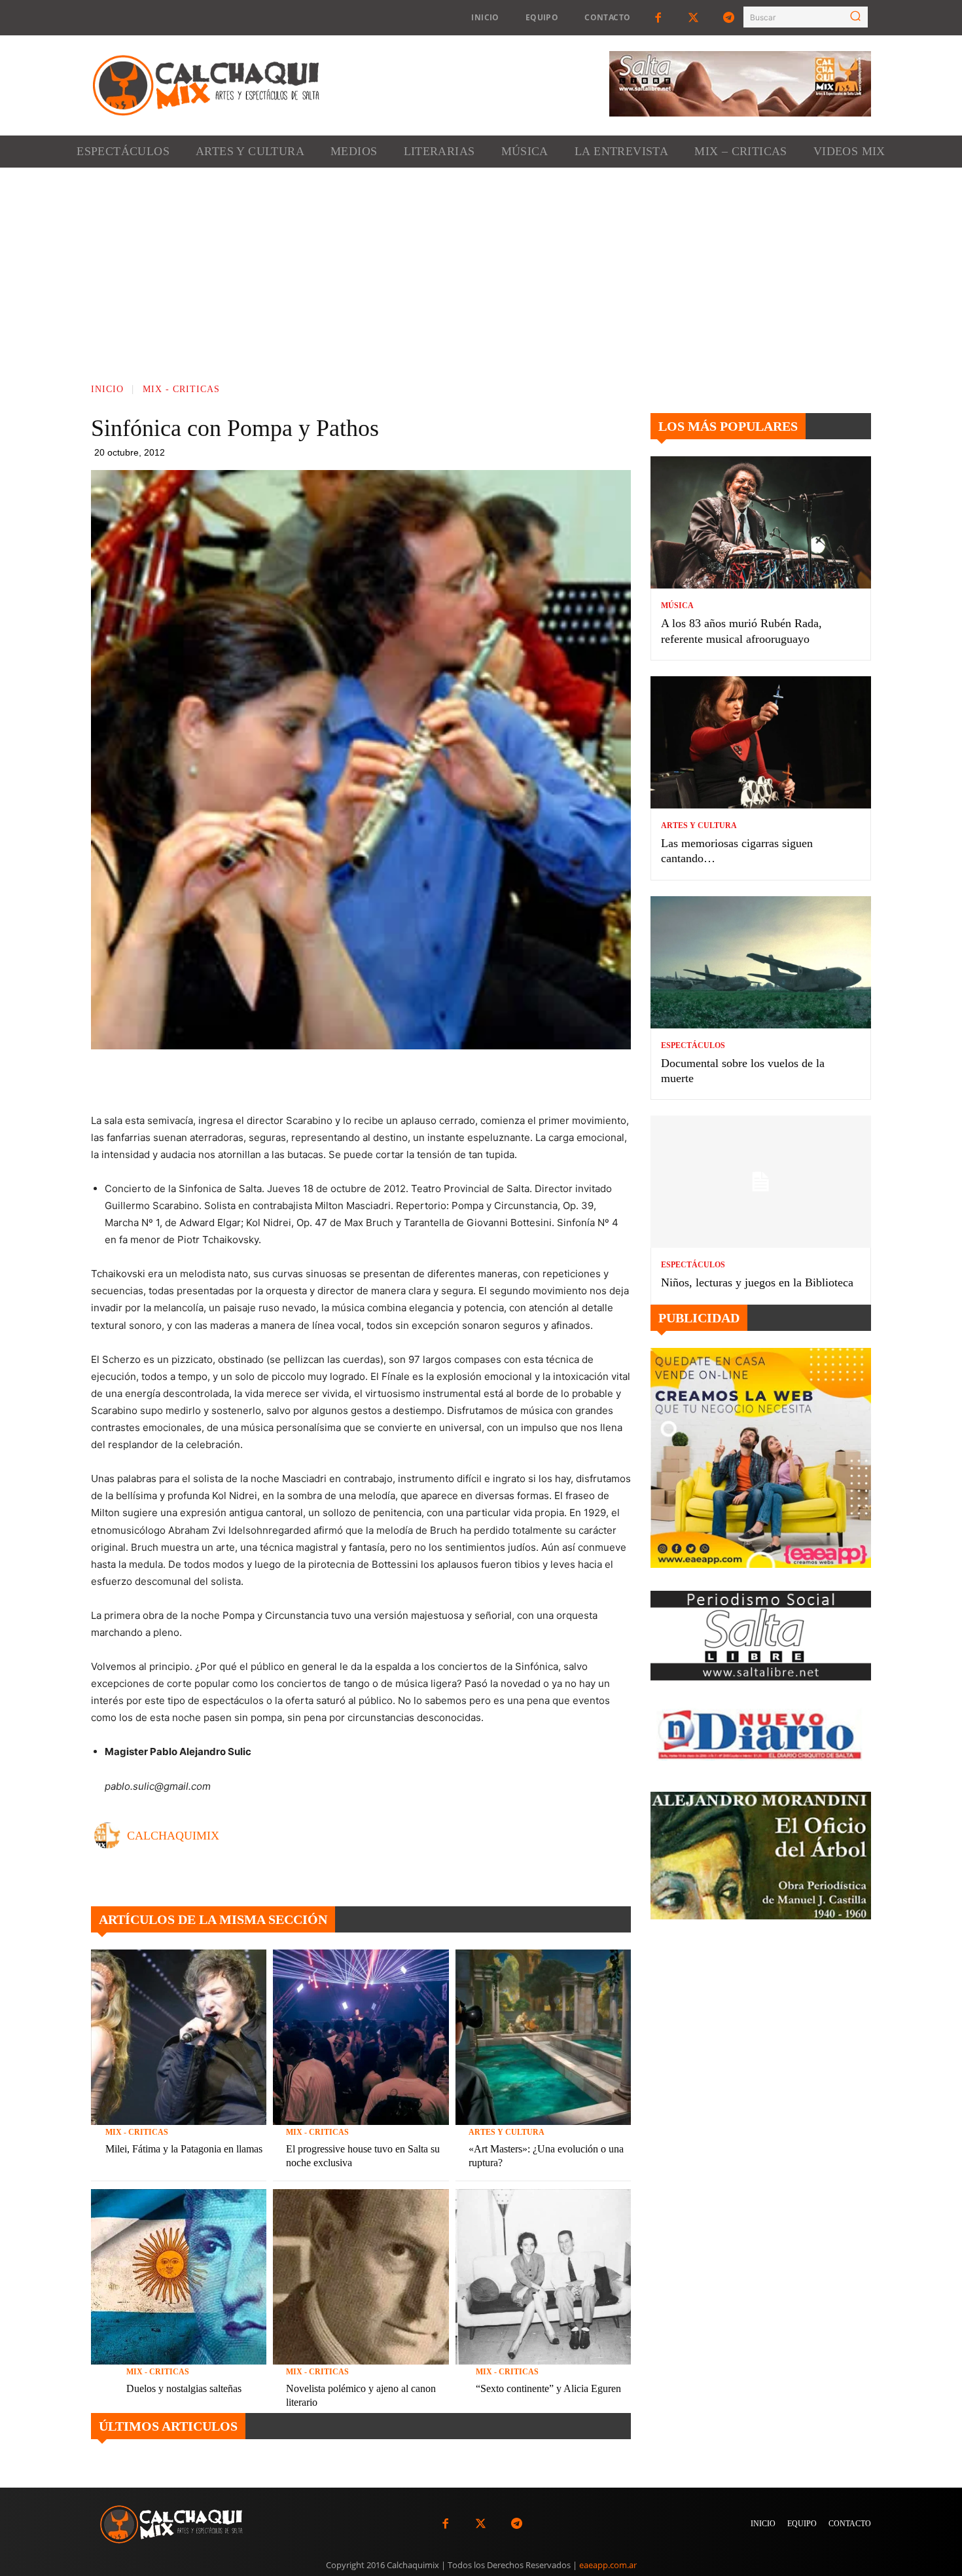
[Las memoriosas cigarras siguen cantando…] (761, 742)
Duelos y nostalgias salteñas (184, 2388)
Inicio (107, 389)
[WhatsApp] (415, 1079)
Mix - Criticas (181, 389)
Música (677, 606)
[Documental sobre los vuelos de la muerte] (761, 962)
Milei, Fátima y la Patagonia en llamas (184, 2149)
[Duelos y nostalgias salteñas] (179, 2277)
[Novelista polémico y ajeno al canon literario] (361, 2277)
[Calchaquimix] (111, 1836)
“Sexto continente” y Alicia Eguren (548, 2388)
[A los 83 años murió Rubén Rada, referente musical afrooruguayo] (761, 522)
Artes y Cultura (507, 2132)
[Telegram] (729, 18)
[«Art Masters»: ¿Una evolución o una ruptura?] (543, 2037)
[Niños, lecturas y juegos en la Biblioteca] (761, 1182)
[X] (385, 1079)
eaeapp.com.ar (608, 2565)
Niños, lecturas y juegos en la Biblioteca (757, 1282)
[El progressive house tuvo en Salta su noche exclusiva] (361, 2037)
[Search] (855, 17)
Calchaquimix (173, 1836)
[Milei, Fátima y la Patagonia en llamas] (179, 2037)
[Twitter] (694, 18)
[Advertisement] (481, 266)
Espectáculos (693, 1045)
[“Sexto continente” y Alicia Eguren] (543, 2277)
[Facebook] (658, 18)
